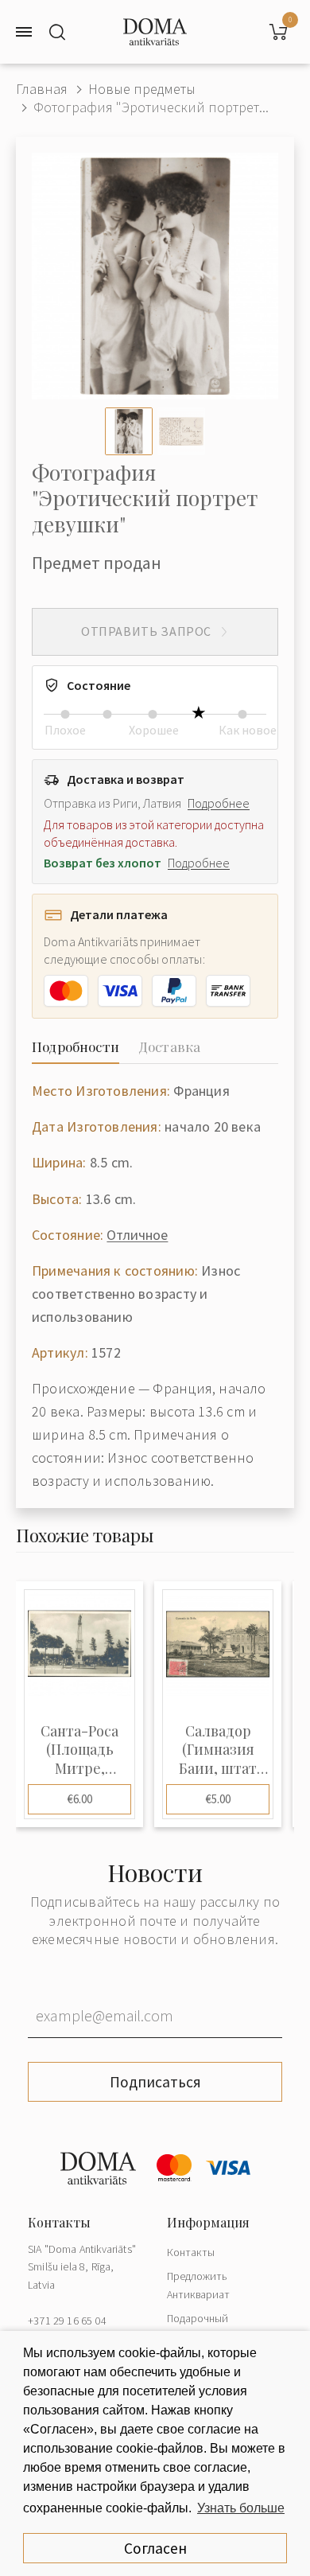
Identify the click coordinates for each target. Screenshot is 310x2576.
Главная (42, 89)
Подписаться (155, 2082)
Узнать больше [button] (241, 2508)
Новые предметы (142, 89)
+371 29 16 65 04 (67, 2321)
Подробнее (219, 803)
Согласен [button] (155, 2548)
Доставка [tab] (169, 1046)
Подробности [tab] (76, 1046)
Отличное (137, 1235)
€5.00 (218, 1799)
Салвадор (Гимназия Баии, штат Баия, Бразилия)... (218, 1750)
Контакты (191, 2252)
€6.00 (80, 1799)
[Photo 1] (129, 431)
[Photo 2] (181, 431)
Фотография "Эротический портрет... (151, 107)
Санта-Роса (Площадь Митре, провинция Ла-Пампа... (79, 1750)
